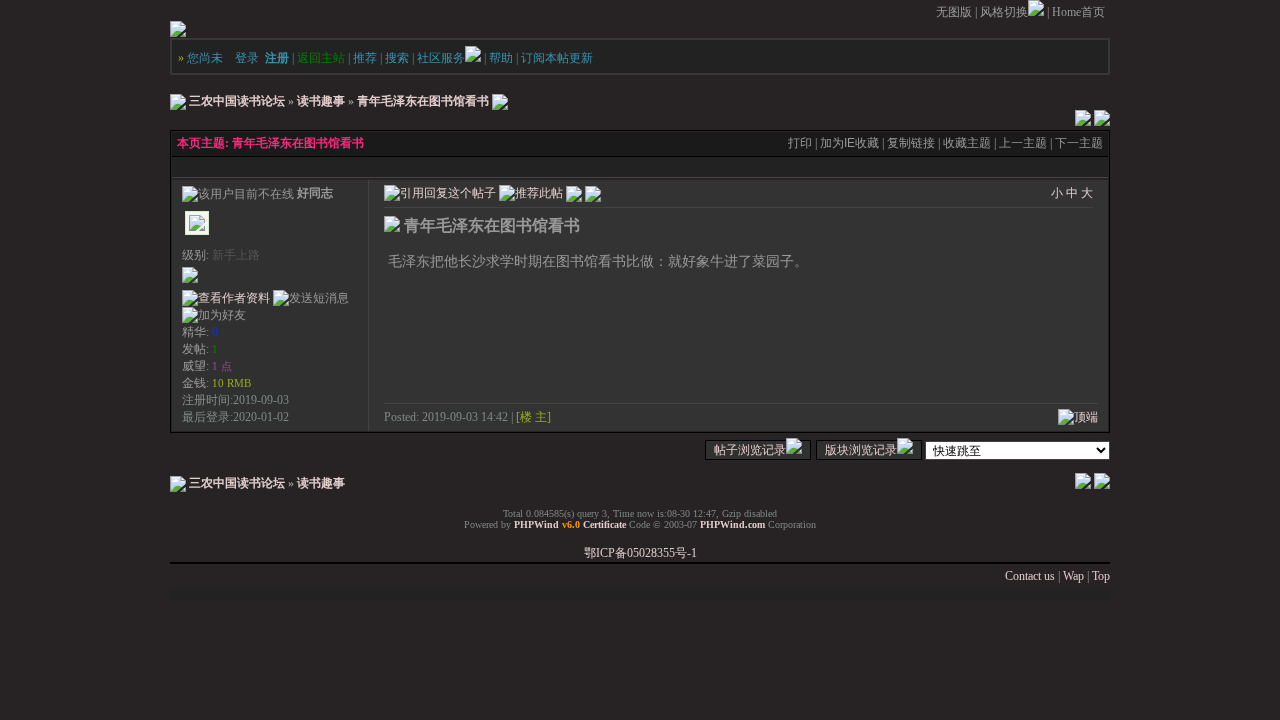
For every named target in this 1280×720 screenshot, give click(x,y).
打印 (800, 143)
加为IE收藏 (849, 143)
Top (1101, 576)
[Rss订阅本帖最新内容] (500, 101)
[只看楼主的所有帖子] (593, 192)
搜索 (397, 58)
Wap (1073, 576)
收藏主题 (967, 143)
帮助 (501, 58)
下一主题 (1079, 143)
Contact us (1030, 576)
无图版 (954, 12)
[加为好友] (214, 315)
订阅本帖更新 (557, 58)
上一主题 (1023, 143)
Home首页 (1078, 12)
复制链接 (911, 143)
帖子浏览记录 (750, 450)
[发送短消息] (311, 298)
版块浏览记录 (861, 450)
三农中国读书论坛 (237, 101)
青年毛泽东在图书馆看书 (423, 101)
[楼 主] (533, 417)
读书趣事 (321, 101)
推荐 (365, 58)
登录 (247, 58)
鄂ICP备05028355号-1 (640, 553)
